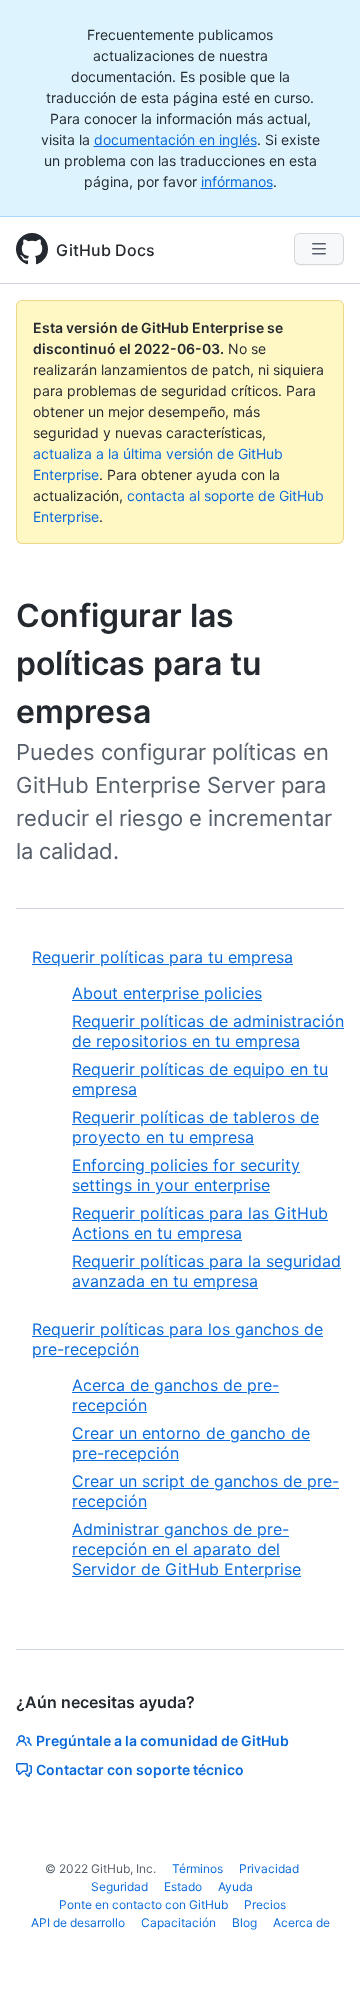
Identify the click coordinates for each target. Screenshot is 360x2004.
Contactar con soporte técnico (140, 1769)
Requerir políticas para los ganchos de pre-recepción (177, 1339)
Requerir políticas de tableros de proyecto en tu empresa (195, 1127)
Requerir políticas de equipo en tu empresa (200, 1079)
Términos (197, 1868)
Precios (265, 1904)
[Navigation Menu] (319, 249)
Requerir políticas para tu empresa (162, 957)
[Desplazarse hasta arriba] (316, 1960)
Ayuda (235, 1886)
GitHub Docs (105, 250)
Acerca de (301, 1922)
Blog (244, 1922)
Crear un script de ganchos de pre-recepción (205, 1491)
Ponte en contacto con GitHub (143, 1904)
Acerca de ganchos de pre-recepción (175, 1395)
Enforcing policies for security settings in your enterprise (186, 1175)
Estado (183, 1886)
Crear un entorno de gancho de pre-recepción (191, 1443)
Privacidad (269, 1868)
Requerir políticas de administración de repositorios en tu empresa (208, 1031)
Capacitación (178, 1922)
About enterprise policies (167, 993)
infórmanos (237, 181)
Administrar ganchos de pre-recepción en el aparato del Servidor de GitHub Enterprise (186, 1549)
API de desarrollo (78, 1922)
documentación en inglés (175, 139)
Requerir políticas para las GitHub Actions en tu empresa (200, 1223)
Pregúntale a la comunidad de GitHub (162, 1740)
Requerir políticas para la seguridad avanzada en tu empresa (206, 1271)
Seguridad (119, 1886)
